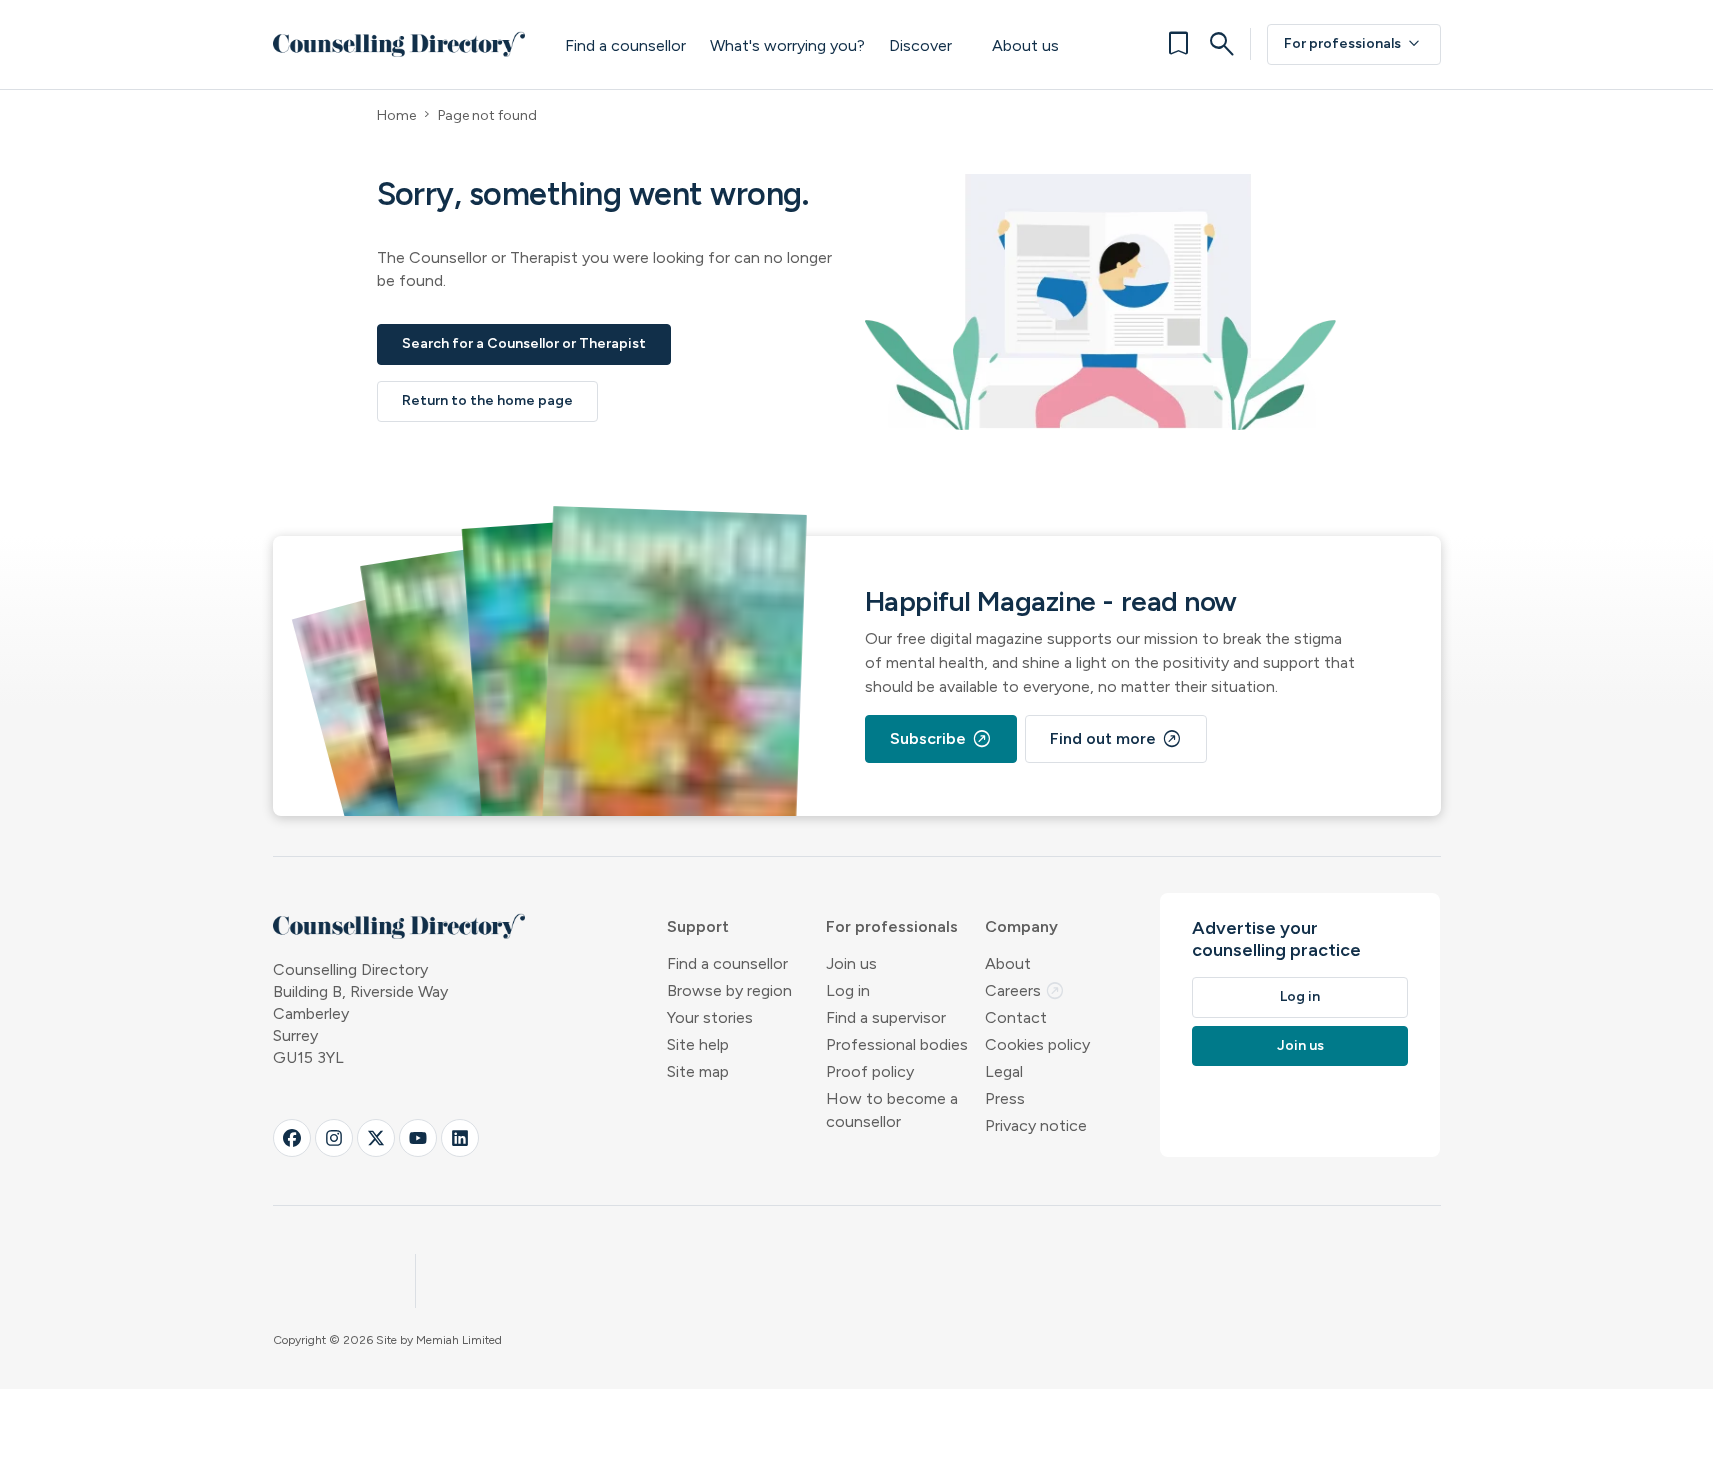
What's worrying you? (787, 45)
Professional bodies (897, 1044)
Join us (851, 963)
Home (396, 115)
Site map (698, 1071)
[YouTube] (418, 1138)
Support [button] (698, 926)
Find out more (1116, 739)
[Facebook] (292, 1138)
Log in (848, 990)
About (1008, 963)
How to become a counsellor (892, 1110)
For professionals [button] (892, 926)
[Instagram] (334, 1138)
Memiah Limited (459, 1340)
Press (1005, 1098)
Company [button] (1021, 926)
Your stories (710, 1017)
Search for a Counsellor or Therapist (524, 343)
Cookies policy (1037, 1044)
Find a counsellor (625, 45)
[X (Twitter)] (376, 1138)
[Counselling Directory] (399, 44)
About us (1025, 45)
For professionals (1354, 44)
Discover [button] (920, 45)
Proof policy (870, 1071)
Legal (1004, 1071)
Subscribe (941, 739)
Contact (1016, 1017)
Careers (1025, 990)
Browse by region (729, 990)
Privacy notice (1036, 1125)
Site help (698, 1044)
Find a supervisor (886, 1017)
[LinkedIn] (460, 1138)
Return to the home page (487, 400)
